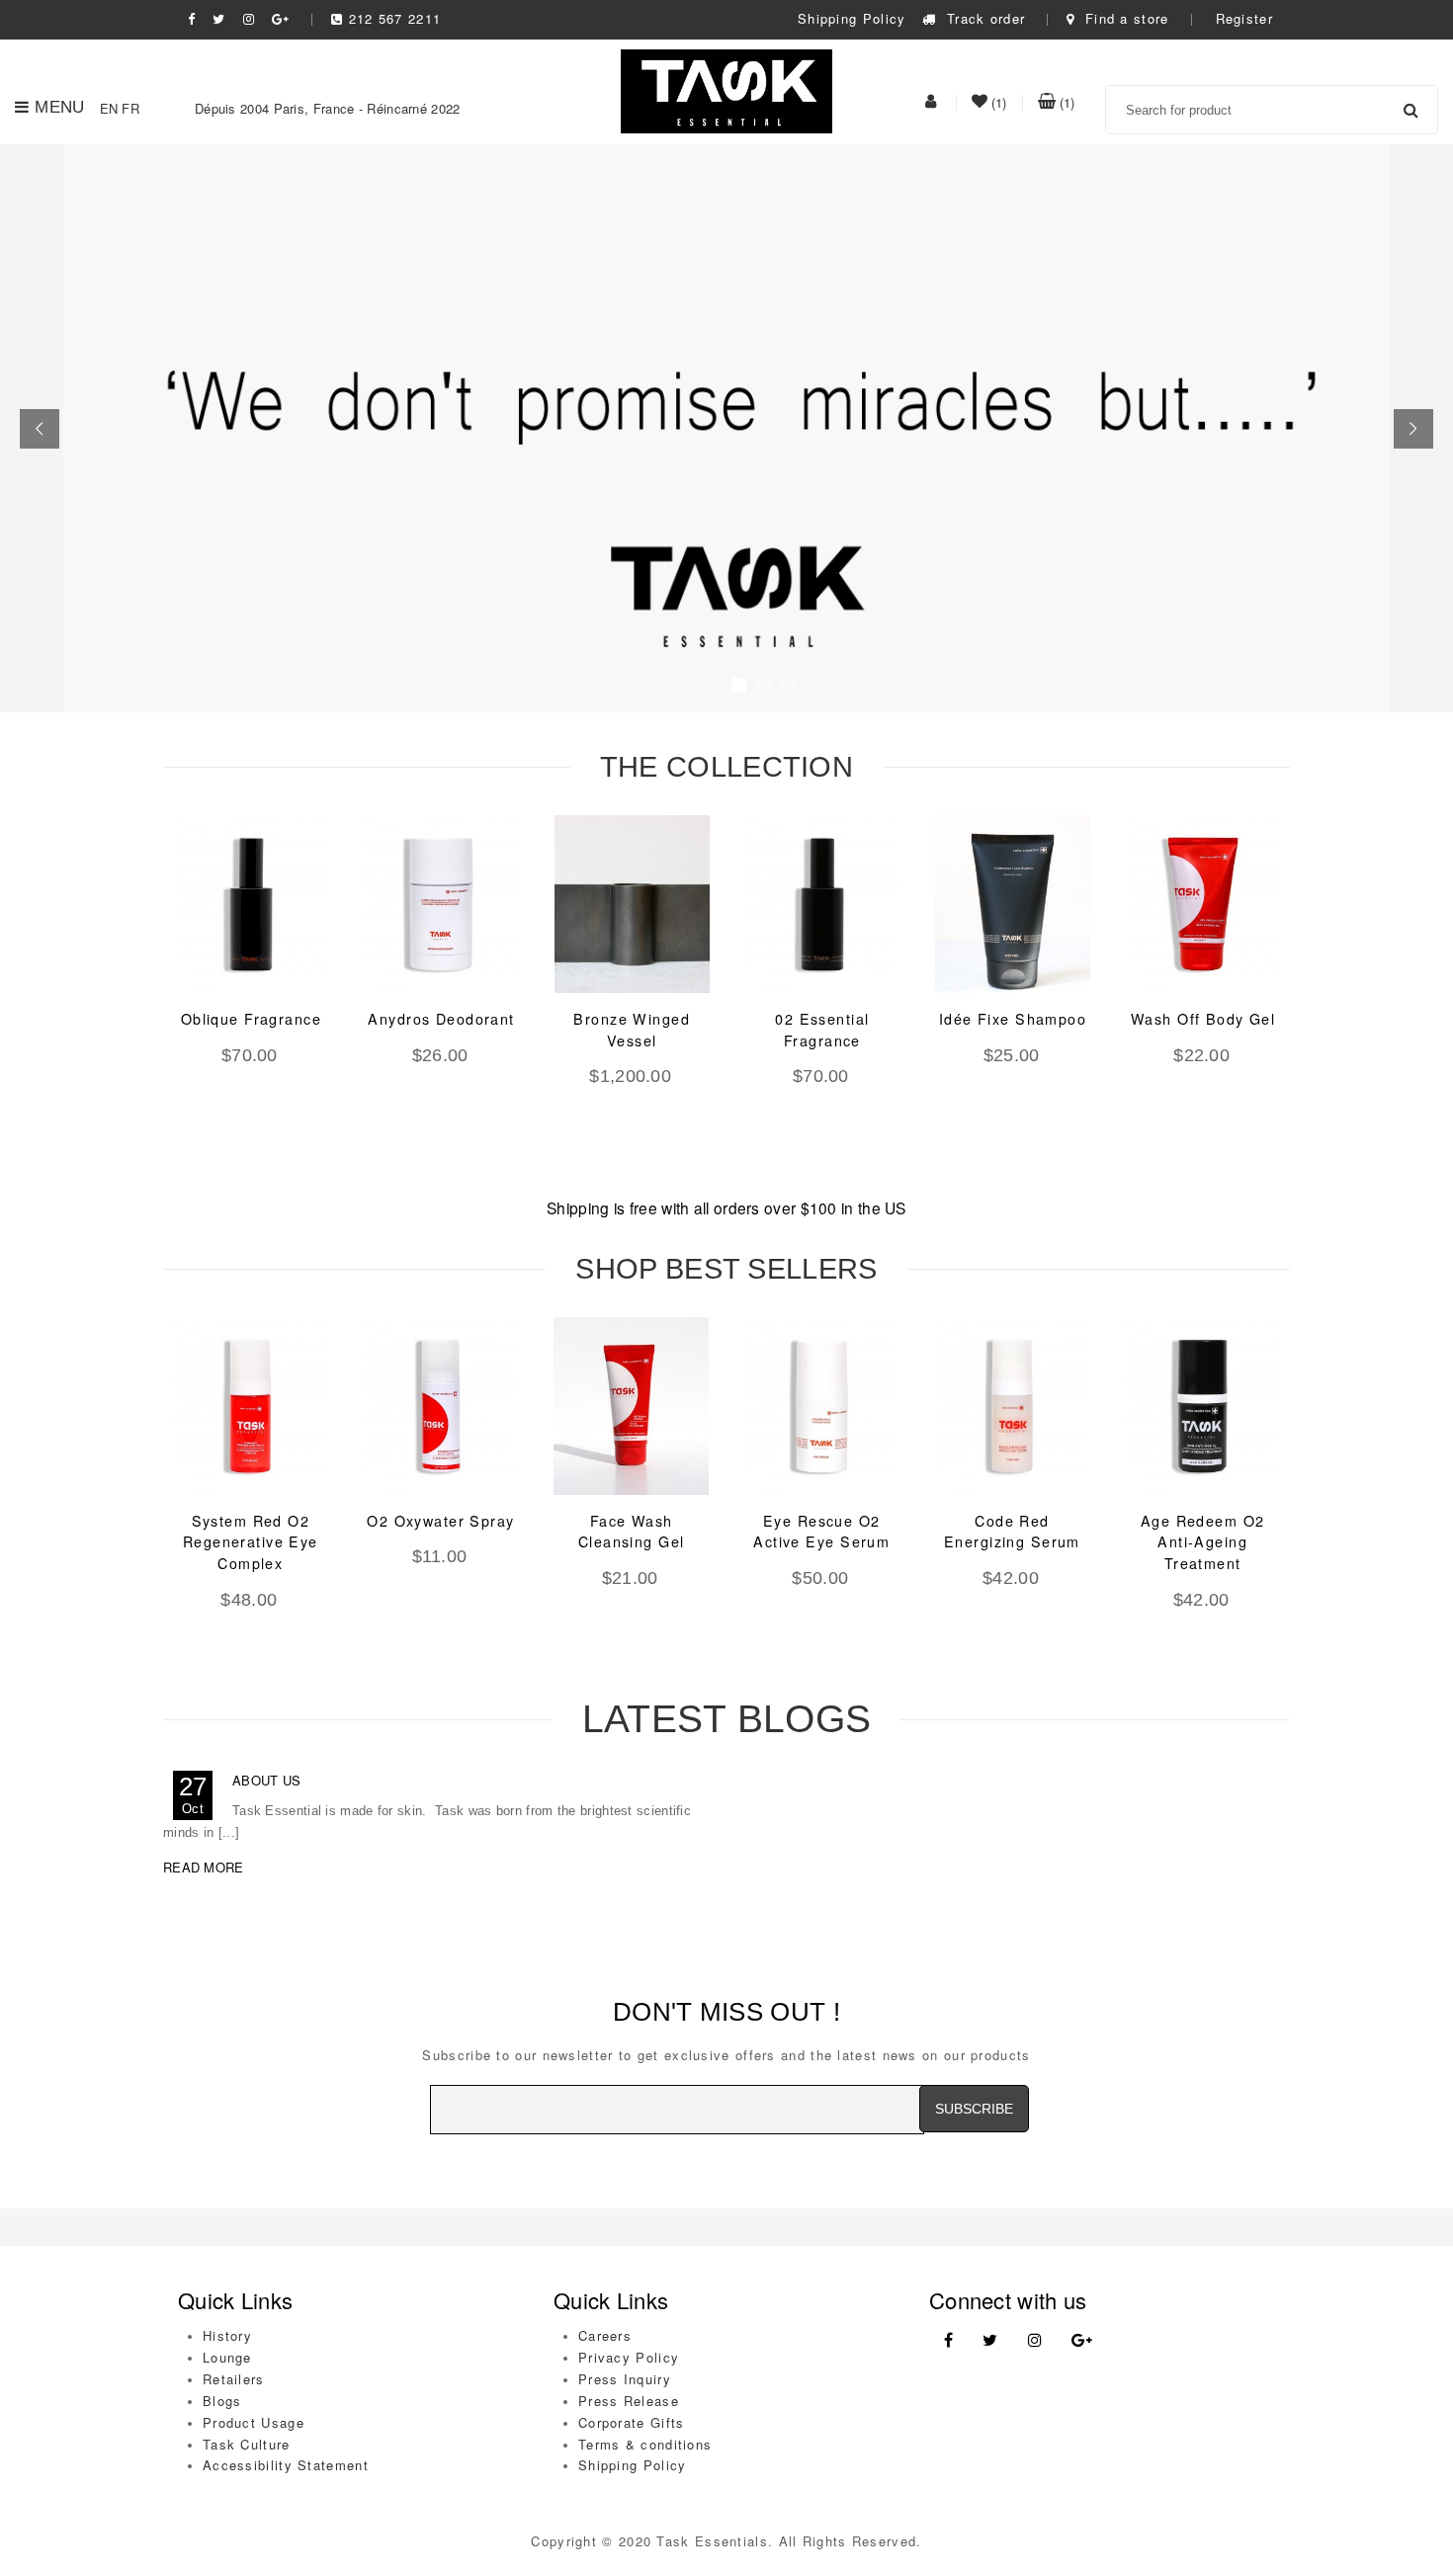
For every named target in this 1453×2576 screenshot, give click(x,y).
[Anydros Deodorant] (441, 904)
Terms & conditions (645, 2444)
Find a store (1124, 18)
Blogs (222, 2401)
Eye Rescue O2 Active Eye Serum (821, 1532)
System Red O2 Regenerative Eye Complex (251, 1542)
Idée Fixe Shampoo (1013, 1019)
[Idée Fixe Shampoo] (1013, 904)
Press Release (629, 2401)
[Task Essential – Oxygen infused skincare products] (727, 89)
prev (128, 993)
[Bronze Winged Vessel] (632, 904)
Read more (204, 1867)
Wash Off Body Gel (1203, 1019)
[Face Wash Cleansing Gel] (631, 1406)
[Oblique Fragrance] (252, 904)
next (1325, 993)
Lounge (227, 2357)
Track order (983, 18)
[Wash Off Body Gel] (1203, 904)
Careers (605, 2335)
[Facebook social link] (192, 18)
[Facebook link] (948, 2340)
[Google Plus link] (1082, 2340)
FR (130, 108)
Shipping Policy (852, 18)
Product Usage (254, 2422)
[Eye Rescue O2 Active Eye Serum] (822, 1406)
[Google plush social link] (281, 18)
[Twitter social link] (219, 18)
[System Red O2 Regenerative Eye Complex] (251, 1406)
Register (1244, 18)
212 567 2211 (395, 18)
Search (1410, 110)
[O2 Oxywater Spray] (441, 1406)
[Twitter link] (990, 2340)
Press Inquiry (625, 2379)
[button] (40, 429)
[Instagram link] (1035, 2340)
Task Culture (247, 2444)
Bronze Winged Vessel (632, 1030)
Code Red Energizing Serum (1012, 1532)
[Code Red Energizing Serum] (1013, 1406)
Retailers (234, 2379)
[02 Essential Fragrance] (823, 904)
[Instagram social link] (249, 18)
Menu (59, 107)
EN (109, 108)
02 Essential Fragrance (822, 1030)
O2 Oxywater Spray (440, 1521)
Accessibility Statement (286, 2465)
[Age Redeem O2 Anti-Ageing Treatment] (1202, 1406)
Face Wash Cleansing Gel (632, 1532)
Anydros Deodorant (441, 1019)
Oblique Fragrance (251, 1019)
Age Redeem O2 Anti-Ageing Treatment (1203, 1542)
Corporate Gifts (632, 2422)
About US (266, 1780)
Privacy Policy (629, 2357)
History (227, 2335)
